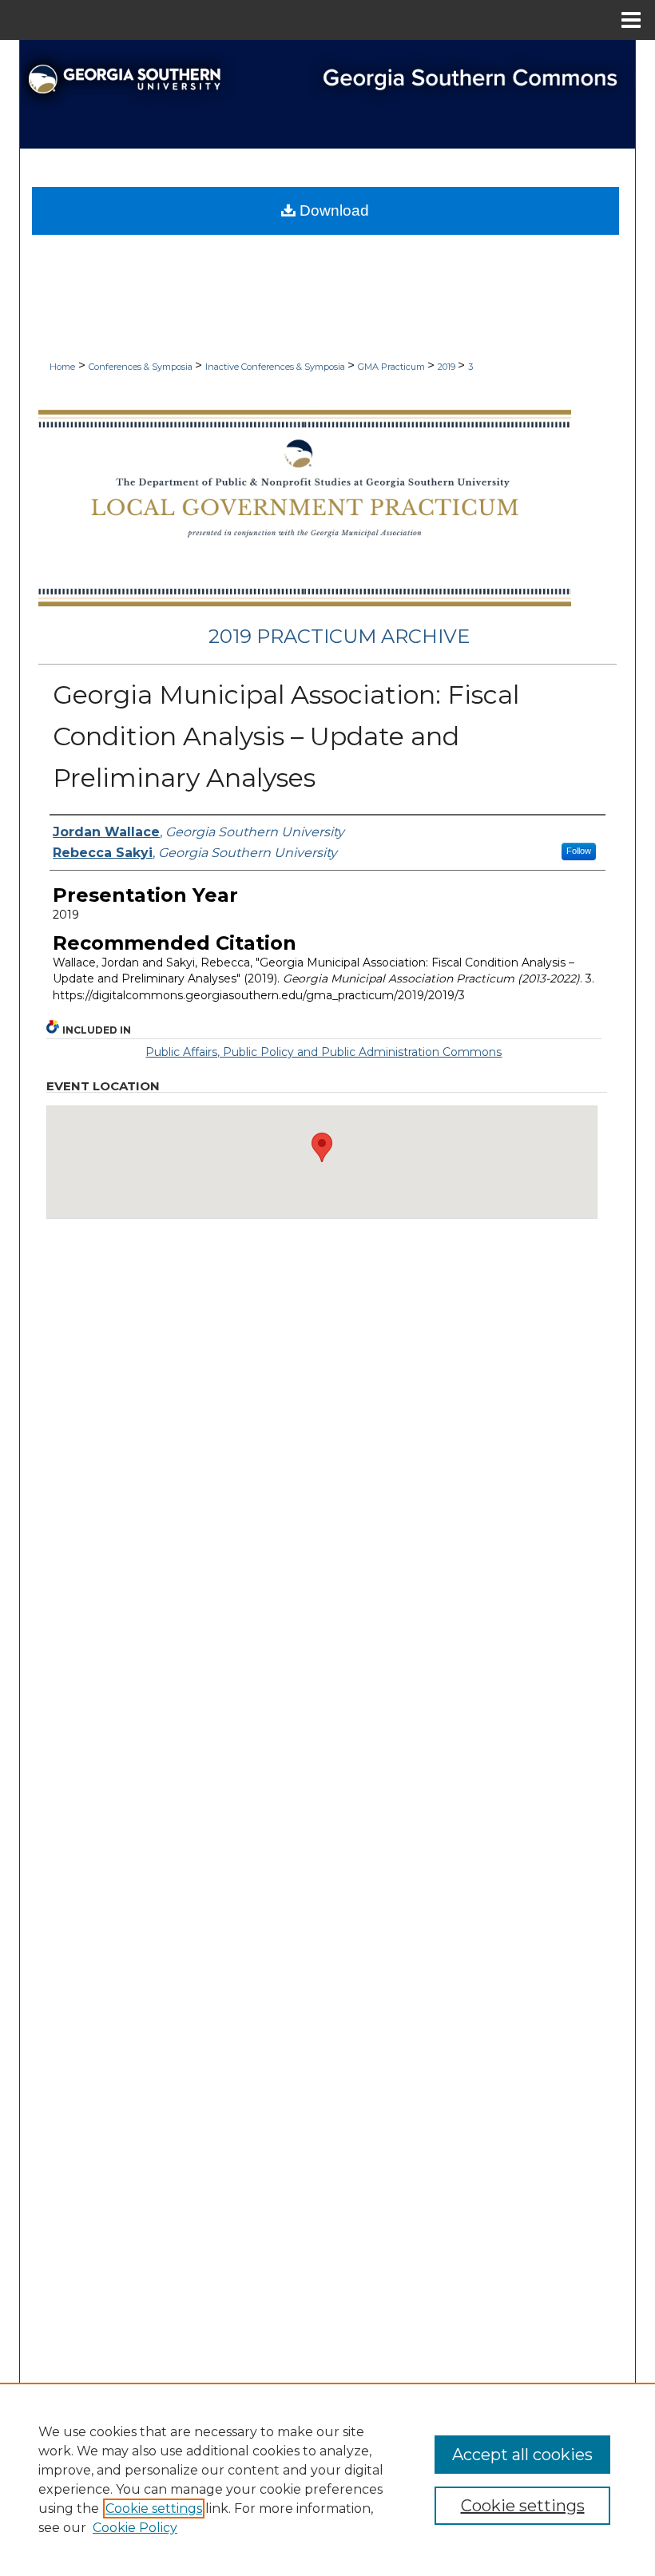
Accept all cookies (522, 2455)
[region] (327, 2479)
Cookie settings (154, 2509)
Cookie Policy (135, 2528)
